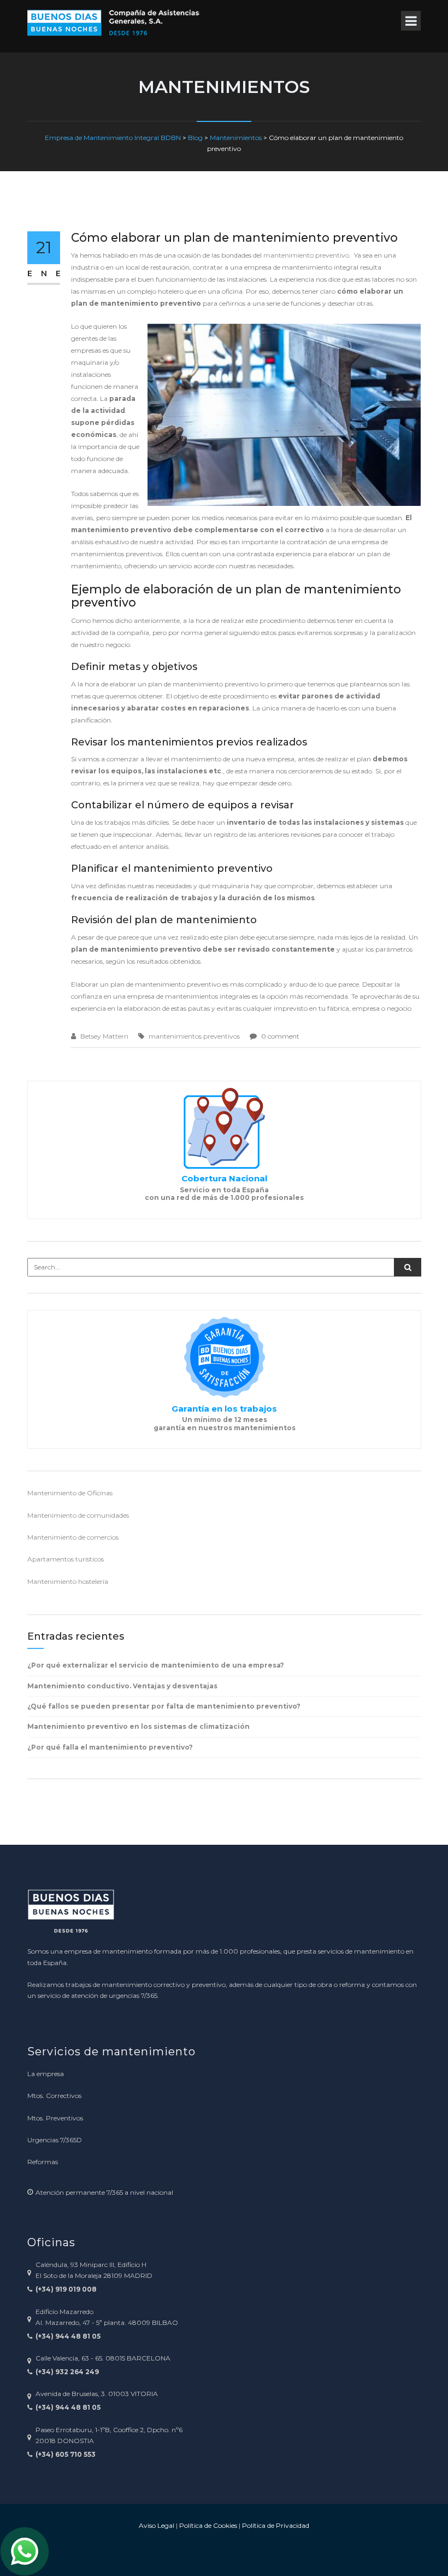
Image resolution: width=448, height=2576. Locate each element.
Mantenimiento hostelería (68, 1581)
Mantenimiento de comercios (73, 1537)
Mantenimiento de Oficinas (70, 1493)
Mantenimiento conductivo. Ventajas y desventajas (122, 1686)
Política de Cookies (208, 2525)
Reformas (43, 2162)
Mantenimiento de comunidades (78, 1515)
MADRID (138, 2275)
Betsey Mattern (104, 1036)
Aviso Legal (157, 2525)
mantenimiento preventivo (306, 255)
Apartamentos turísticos (66, 1559)
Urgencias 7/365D (55, 2140)
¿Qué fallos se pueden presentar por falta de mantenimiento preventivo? (164, 1706)
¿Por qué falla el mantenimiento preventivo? (110, 1747)
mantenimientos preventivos (194, 1036)
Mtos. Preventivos (55, 2118)
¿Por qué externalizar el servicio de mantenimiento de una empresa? (156, 1665)
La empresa (46, 2074)
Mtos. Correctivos (54, 2096)
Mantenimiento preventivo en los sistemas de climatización (138, 1726)
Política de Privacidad (276, 2525)
